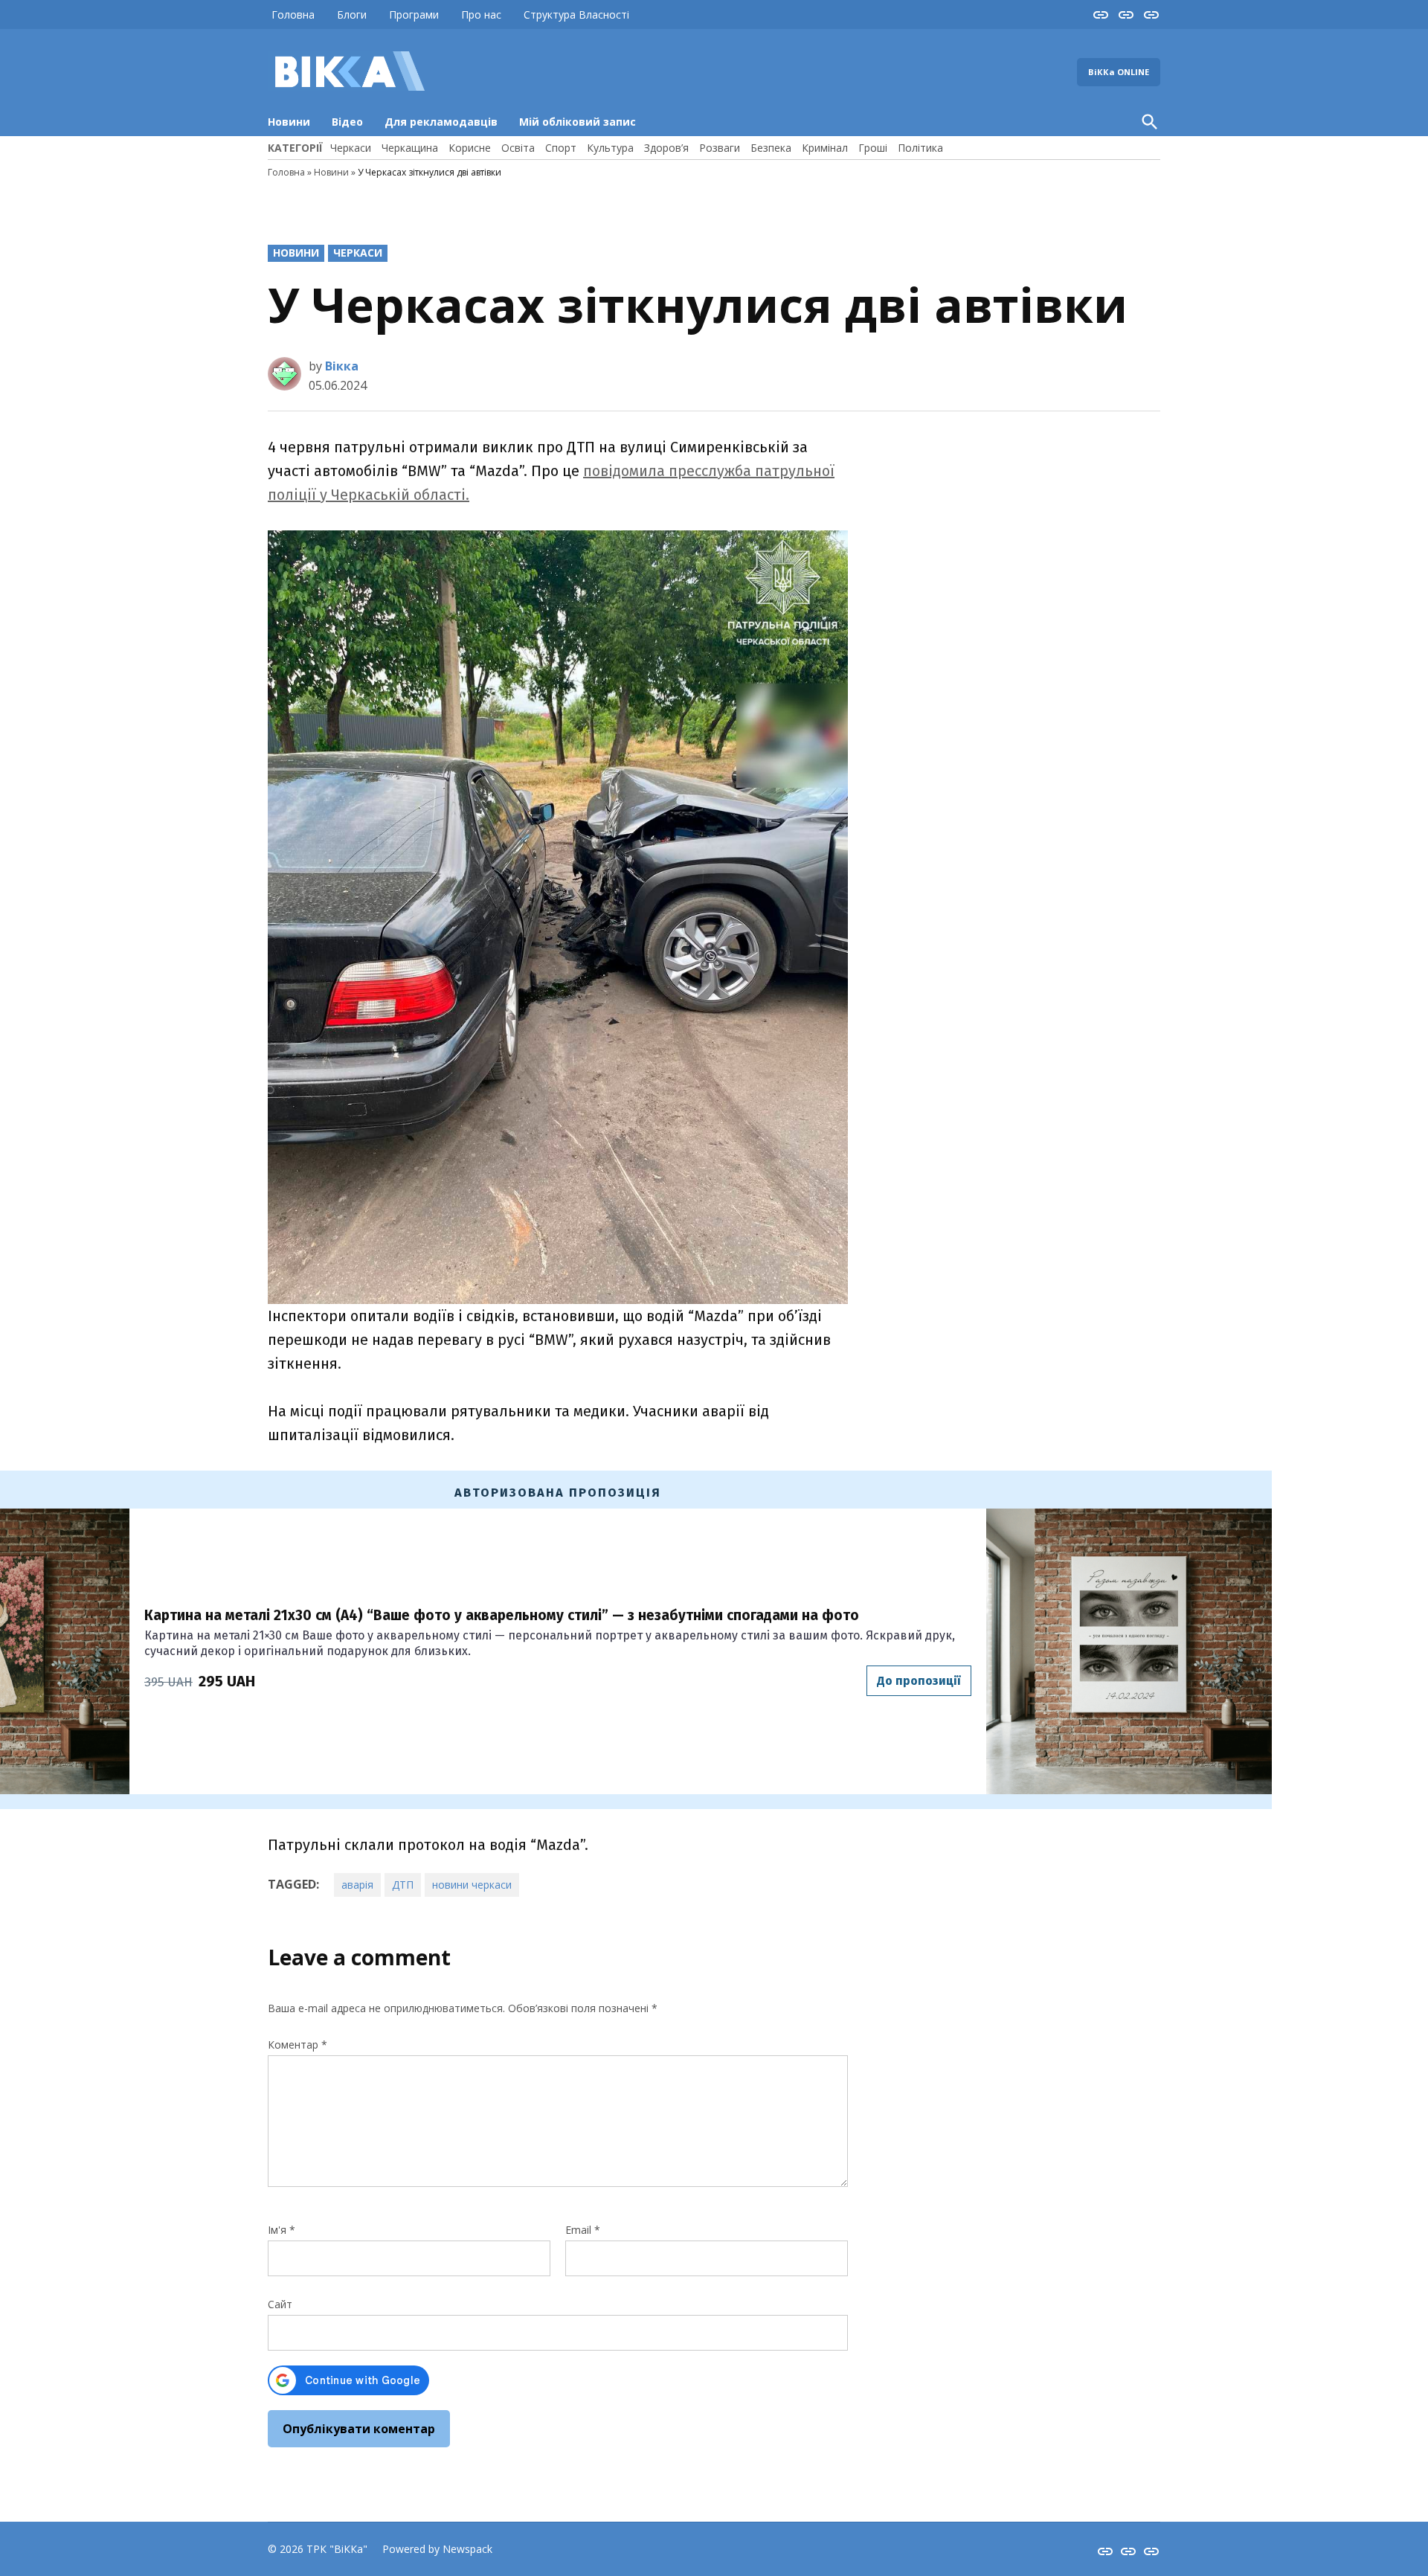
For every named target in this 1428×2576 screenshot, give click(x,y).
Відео (347, 122)
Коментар (297, 2045)
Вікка (342, 366)
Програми (414, 15)
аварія (357, 1885)
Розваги (720, 148)
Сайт (280, 2304)
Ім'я (282, 2230)
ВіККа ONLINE (1119, 72)
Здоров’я (666, 148)
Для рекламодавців (441, 122)
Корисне (470, 148)
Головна (293, 15)
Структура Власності (576, 15)
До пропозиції (919, 1681)
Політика (920, 148)
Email (583, 2230)
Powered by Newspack (437, 2549)
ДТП (403, 1885)
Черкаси (351, 148)
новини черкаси (472, 1885)
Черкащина (410, 148)
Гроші (873, 148)
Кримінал (825, 148)
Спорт (561, 148)
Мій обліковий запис (578, 122)
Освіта (518, 148)
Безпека (771, 148)
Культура (610, 148)
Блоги (352, 15)
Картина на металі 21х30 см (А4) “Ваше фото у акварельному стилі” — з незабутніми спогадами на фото (502, 1615)
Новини (289, 122)
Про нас (481, 15)
